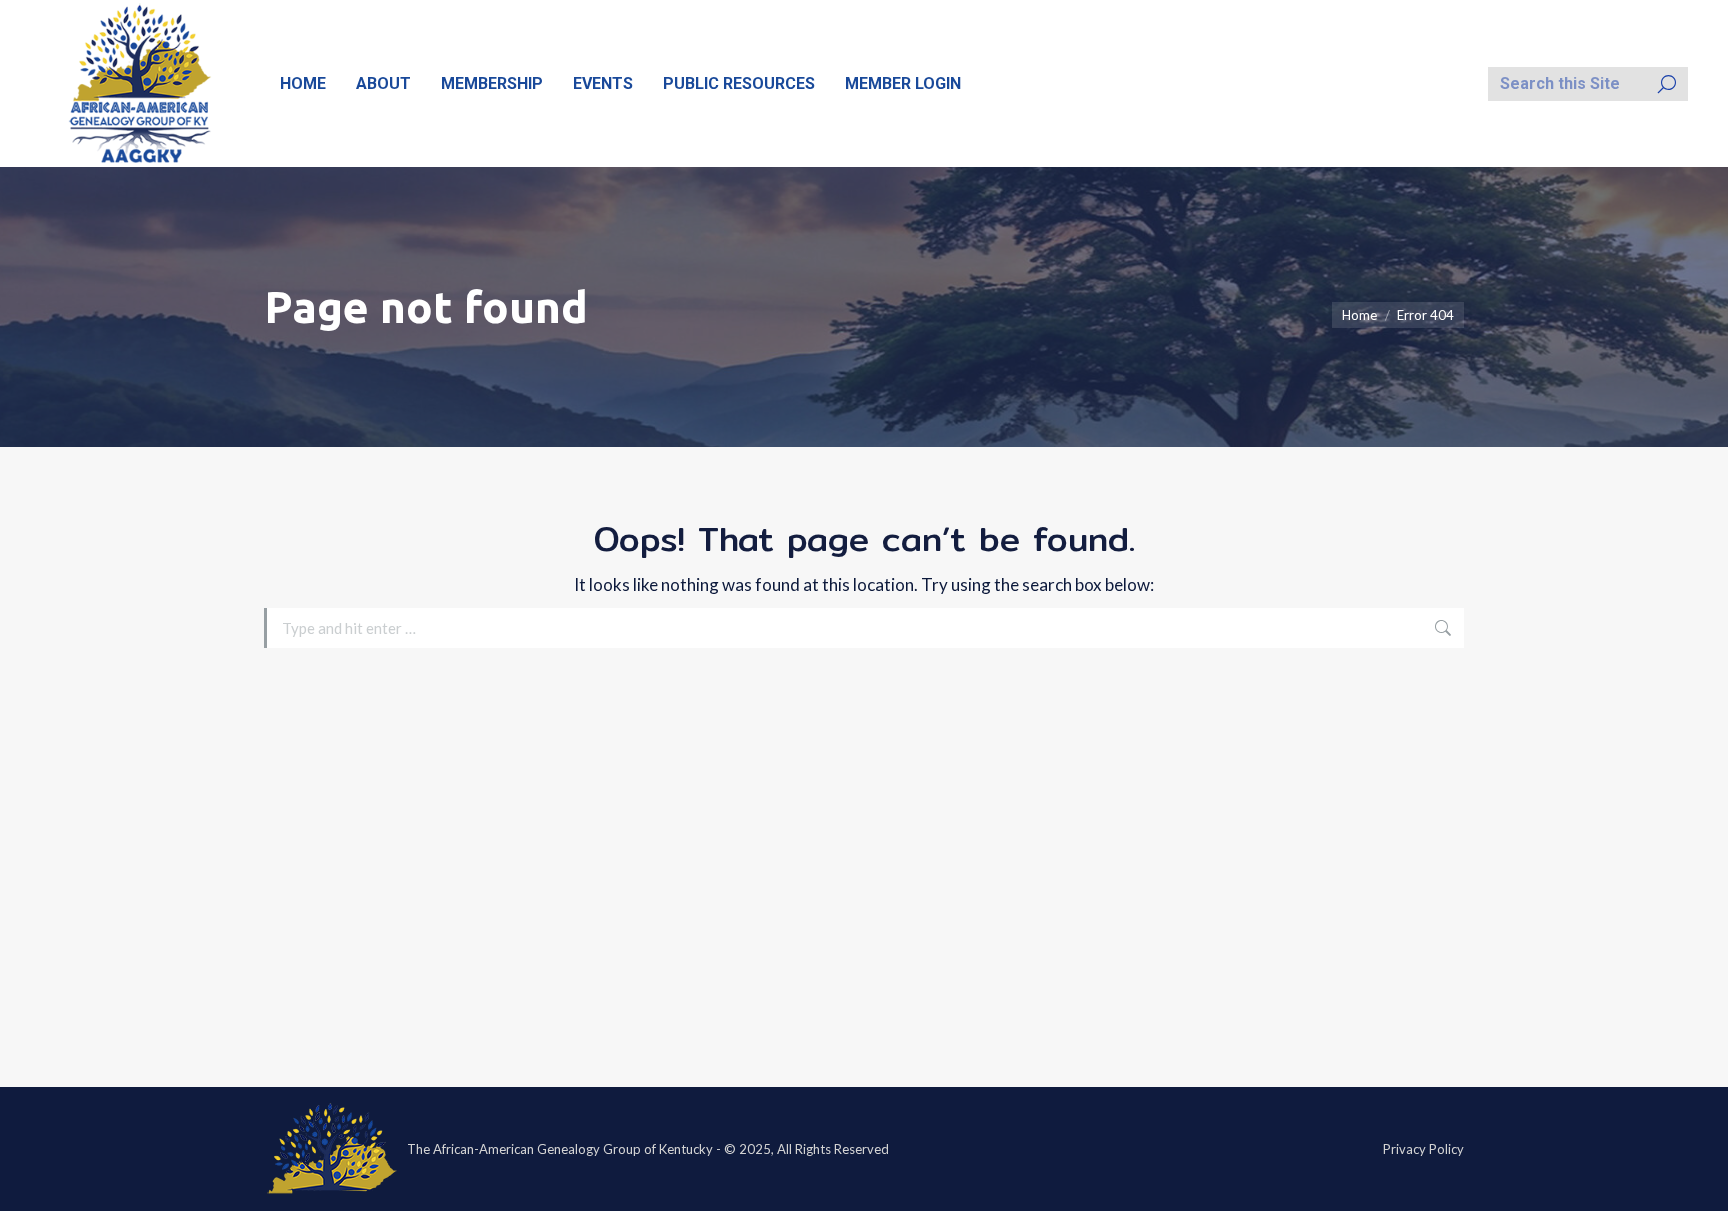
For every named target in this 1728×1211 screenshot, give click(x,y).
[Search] (1667, 84)
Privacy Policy (1423, 1149)
